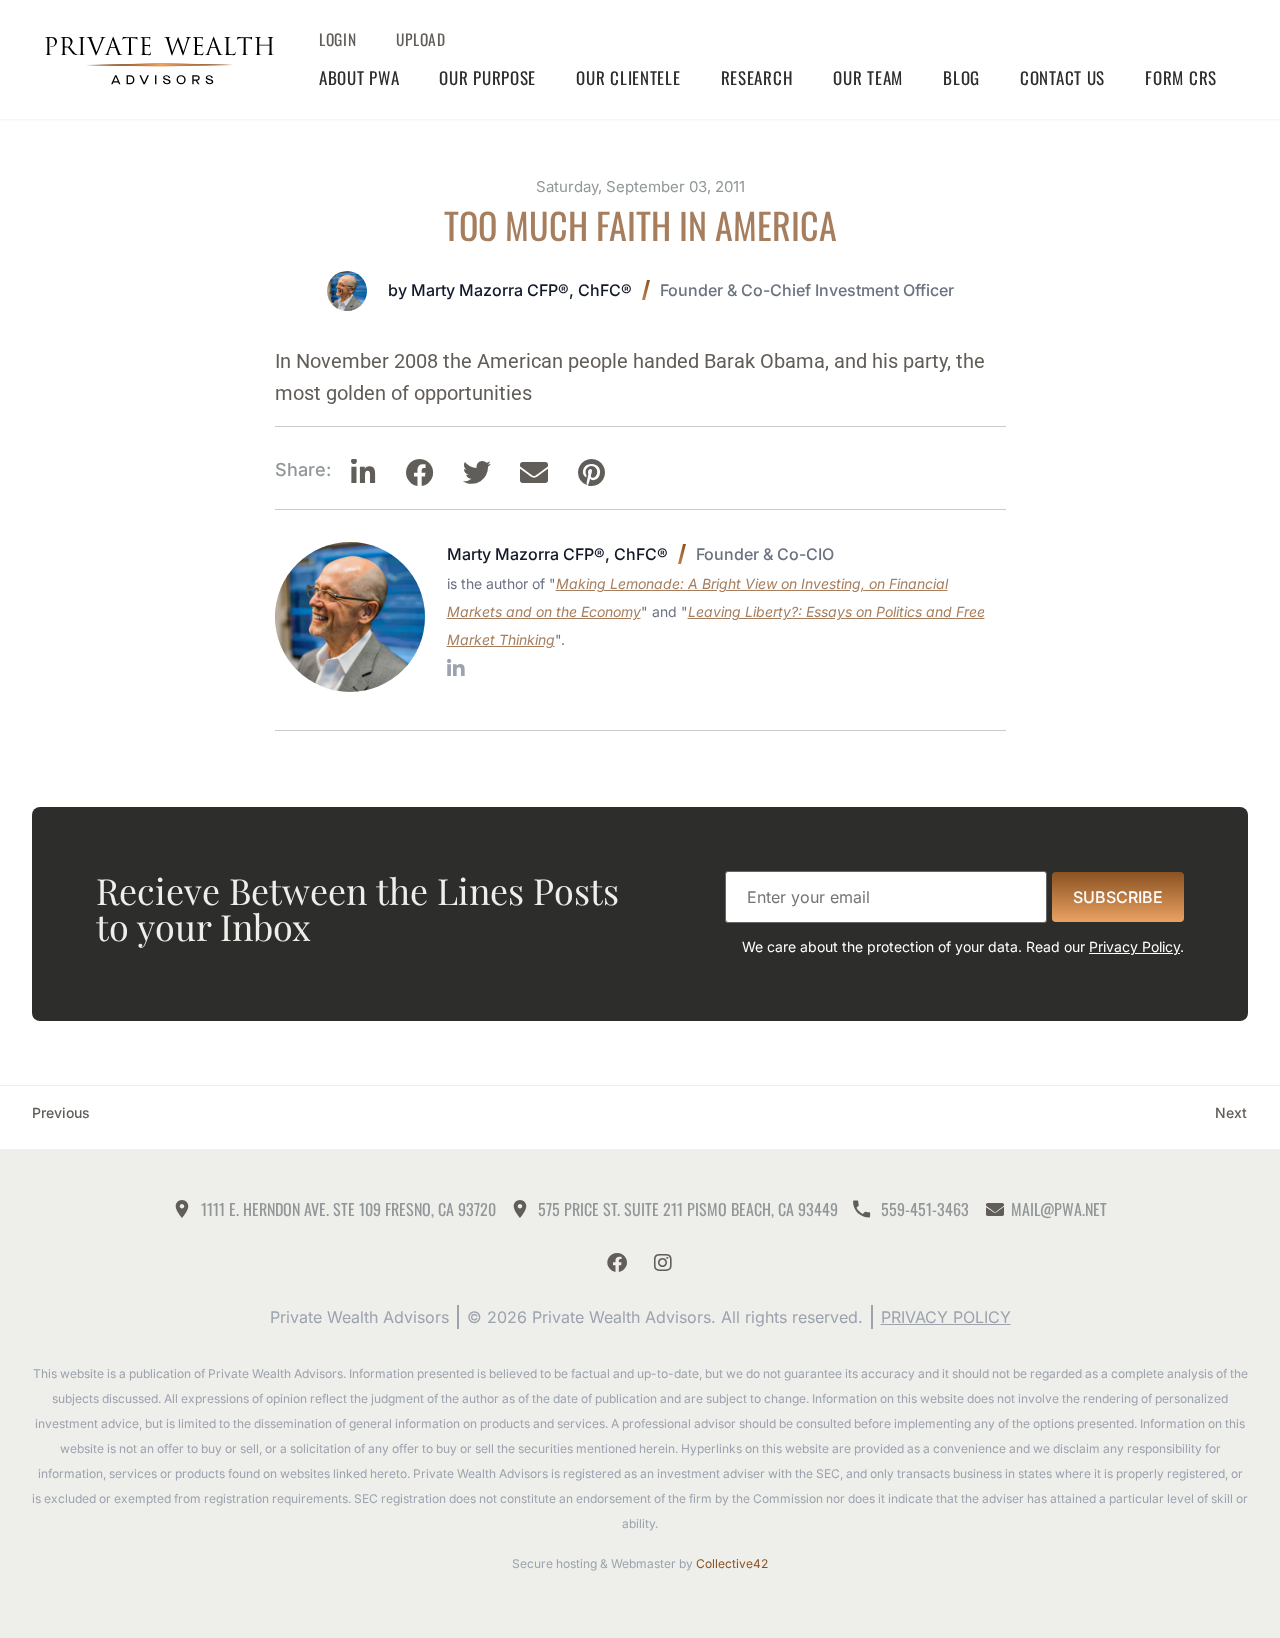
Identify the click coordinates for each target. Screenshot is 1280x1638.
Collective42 (732, 1563)
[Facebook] (617, 1263)
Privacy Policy (1134, 946)
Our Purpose (487, 77)
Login (338, 39)
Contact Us (1062, 77)
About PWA (359, 77)
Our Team (868, 77)
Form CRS (1181, 77)
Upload (420, 39)
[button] (363, 473)
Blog (961, 77)
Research (757, 77)
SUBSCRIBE (1118, 897)
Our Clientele (628, 77)
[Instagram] (663, 1263)
